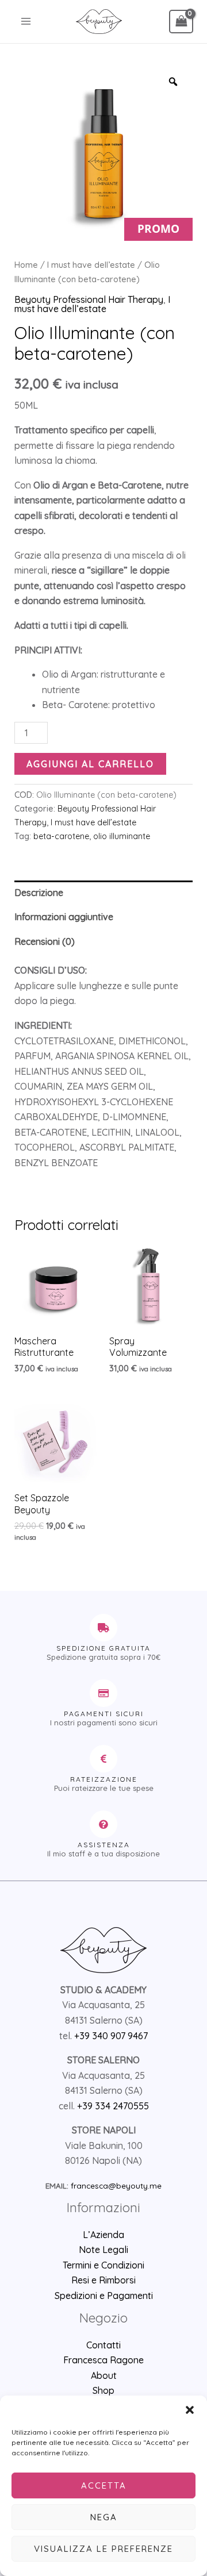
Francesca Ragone (103, 2360)
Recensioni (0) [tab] (45, 941)
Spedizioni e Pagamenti (104, 2296)
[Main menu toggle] (26, 21)
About (104, 2375)
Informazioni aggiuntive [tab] (64, 917)
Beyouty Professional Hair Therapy (89, 299)
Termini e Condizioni (103, 2265)
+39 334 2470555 (113, 2106)
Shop (103, 2390)
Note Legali (103, 2250)
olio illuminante (122, 836)
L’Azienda (103, 2235)
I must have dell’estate (91, 265)
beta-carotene (61, 836)
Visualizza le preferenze (103, 2549)
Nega (104, 2517)
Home (26, 265)
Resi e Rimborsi (103, 2280)
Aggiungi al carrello (90, 764)
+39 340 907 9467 (111, 2036)
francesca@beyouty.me (116, 2186)
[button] (190, 2410)
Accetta (104, 2485)
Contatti (103, 2345)
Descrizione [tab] (39, 893)
